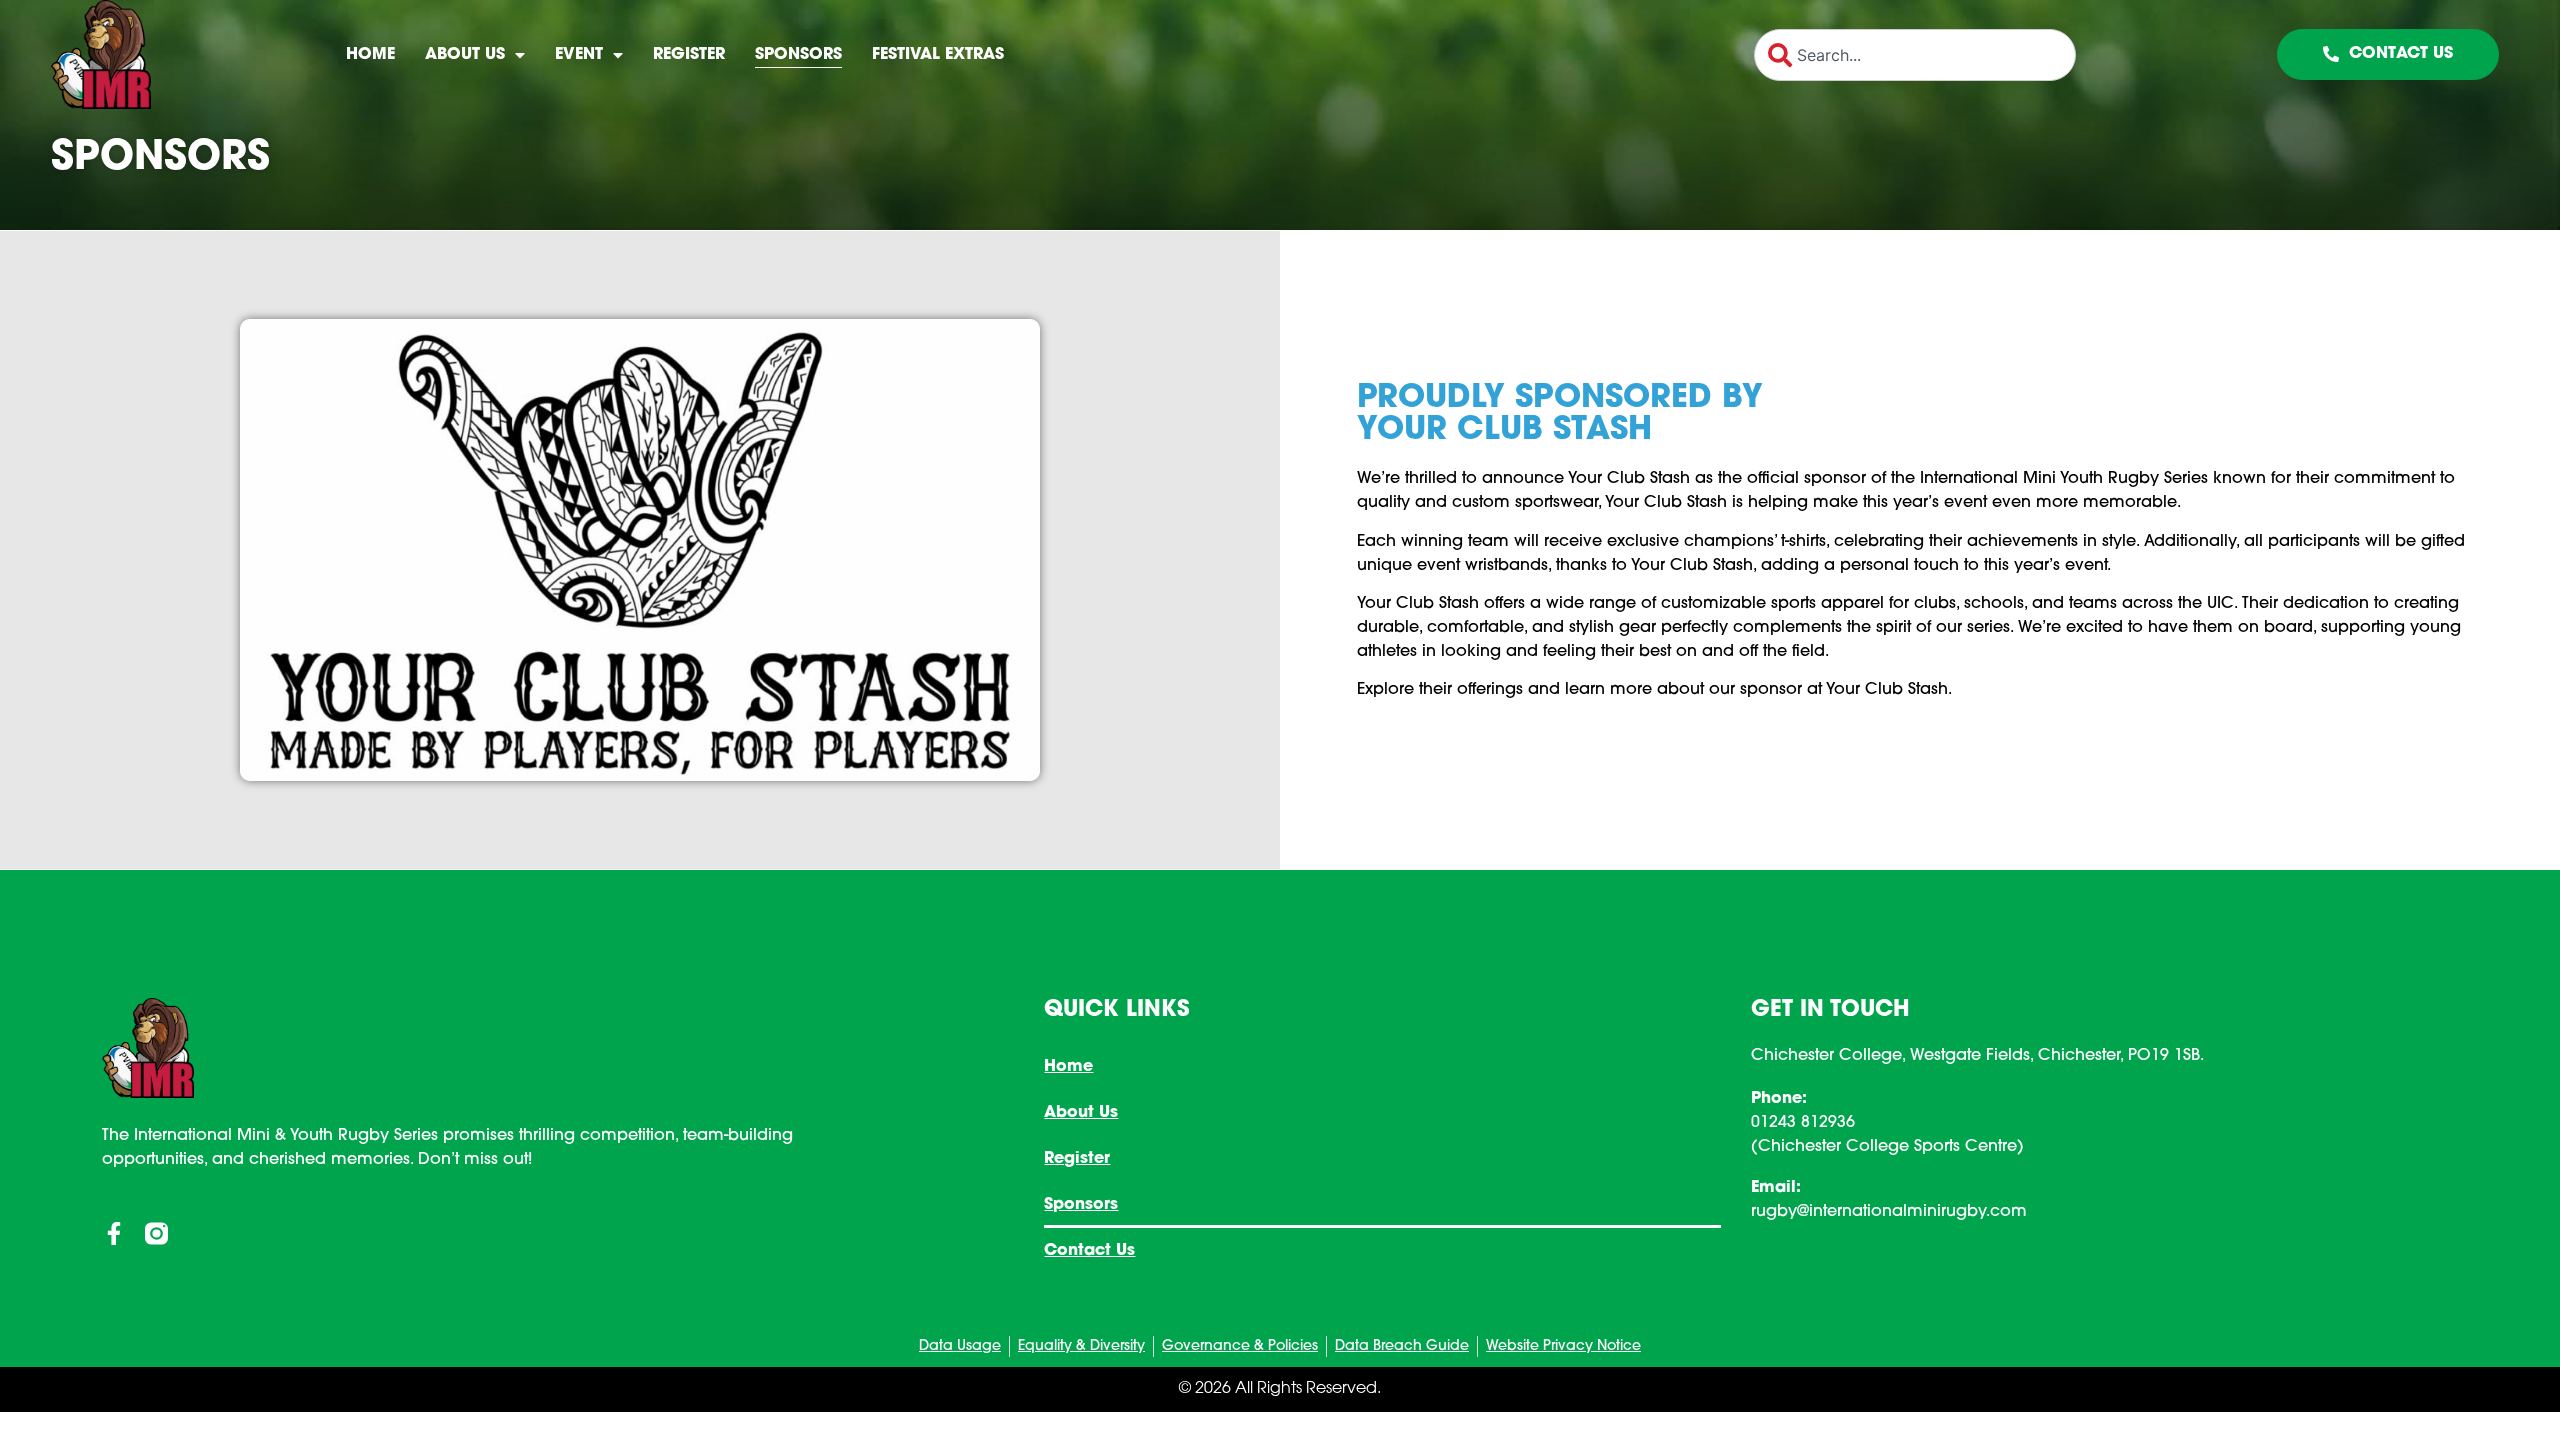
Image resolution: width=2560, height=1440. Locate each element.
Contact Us (1089, 1251)
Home (370, 55)
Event (579, 55)
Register (689, 55)
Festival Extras (938, 55)
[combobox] (1915, 55)
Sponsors (798, 55)
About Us (465, 55)
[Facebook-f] (113, 1233)
